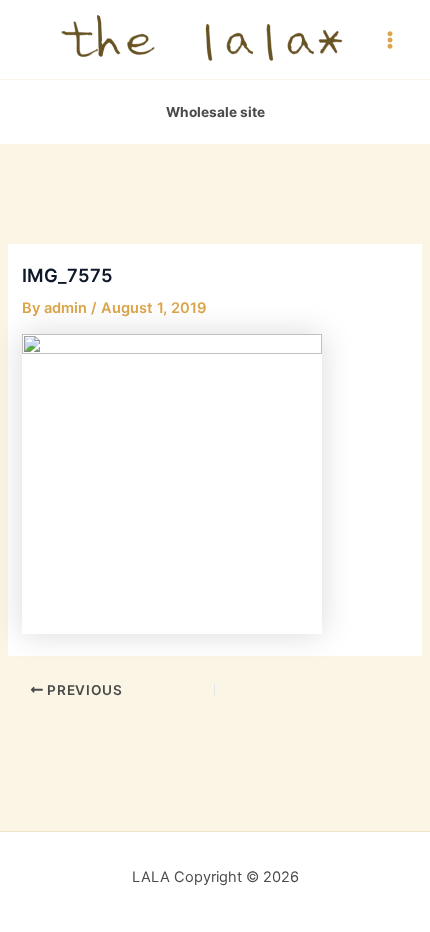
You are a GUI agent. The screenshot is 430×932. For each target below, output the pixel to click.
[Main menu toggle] (390, 39)
